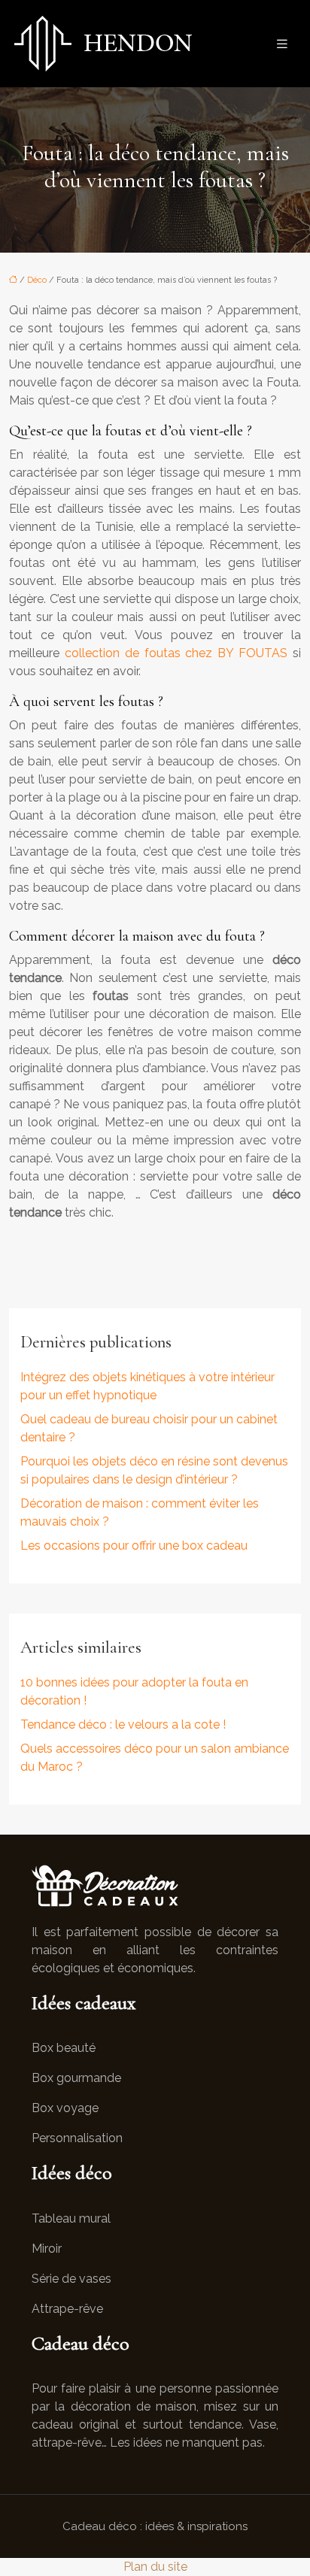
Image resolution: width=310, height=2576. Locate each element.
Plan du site (155, 2567)
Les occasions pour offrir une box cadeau (134, 1546)
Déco (37, 280)
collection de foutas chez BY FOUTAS (176, 653)
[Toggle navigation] (282, 44)
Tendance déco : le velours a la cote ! (123, 1724)
